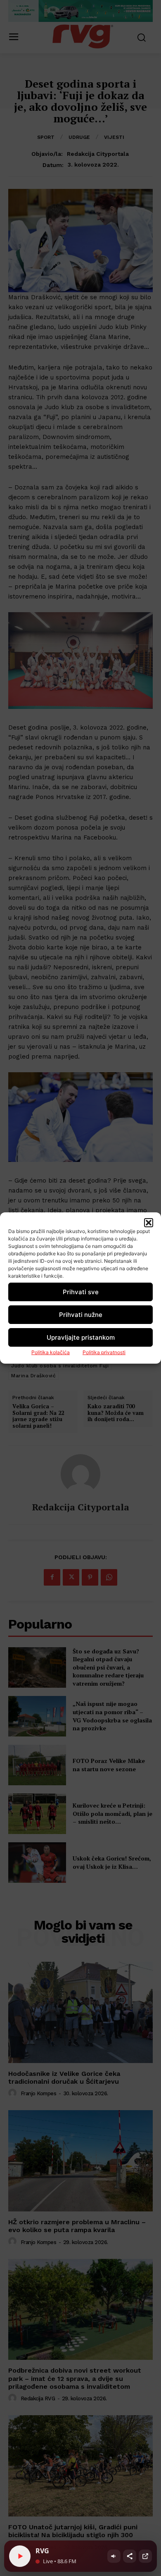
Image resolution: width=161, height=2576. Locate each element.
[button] (149, 1223)
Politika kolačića (51, 1352)
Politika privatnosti (104, 1352)
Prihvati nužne (81, 1315)
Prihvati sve (81, 1292)
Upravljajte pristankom (81, 1337)
